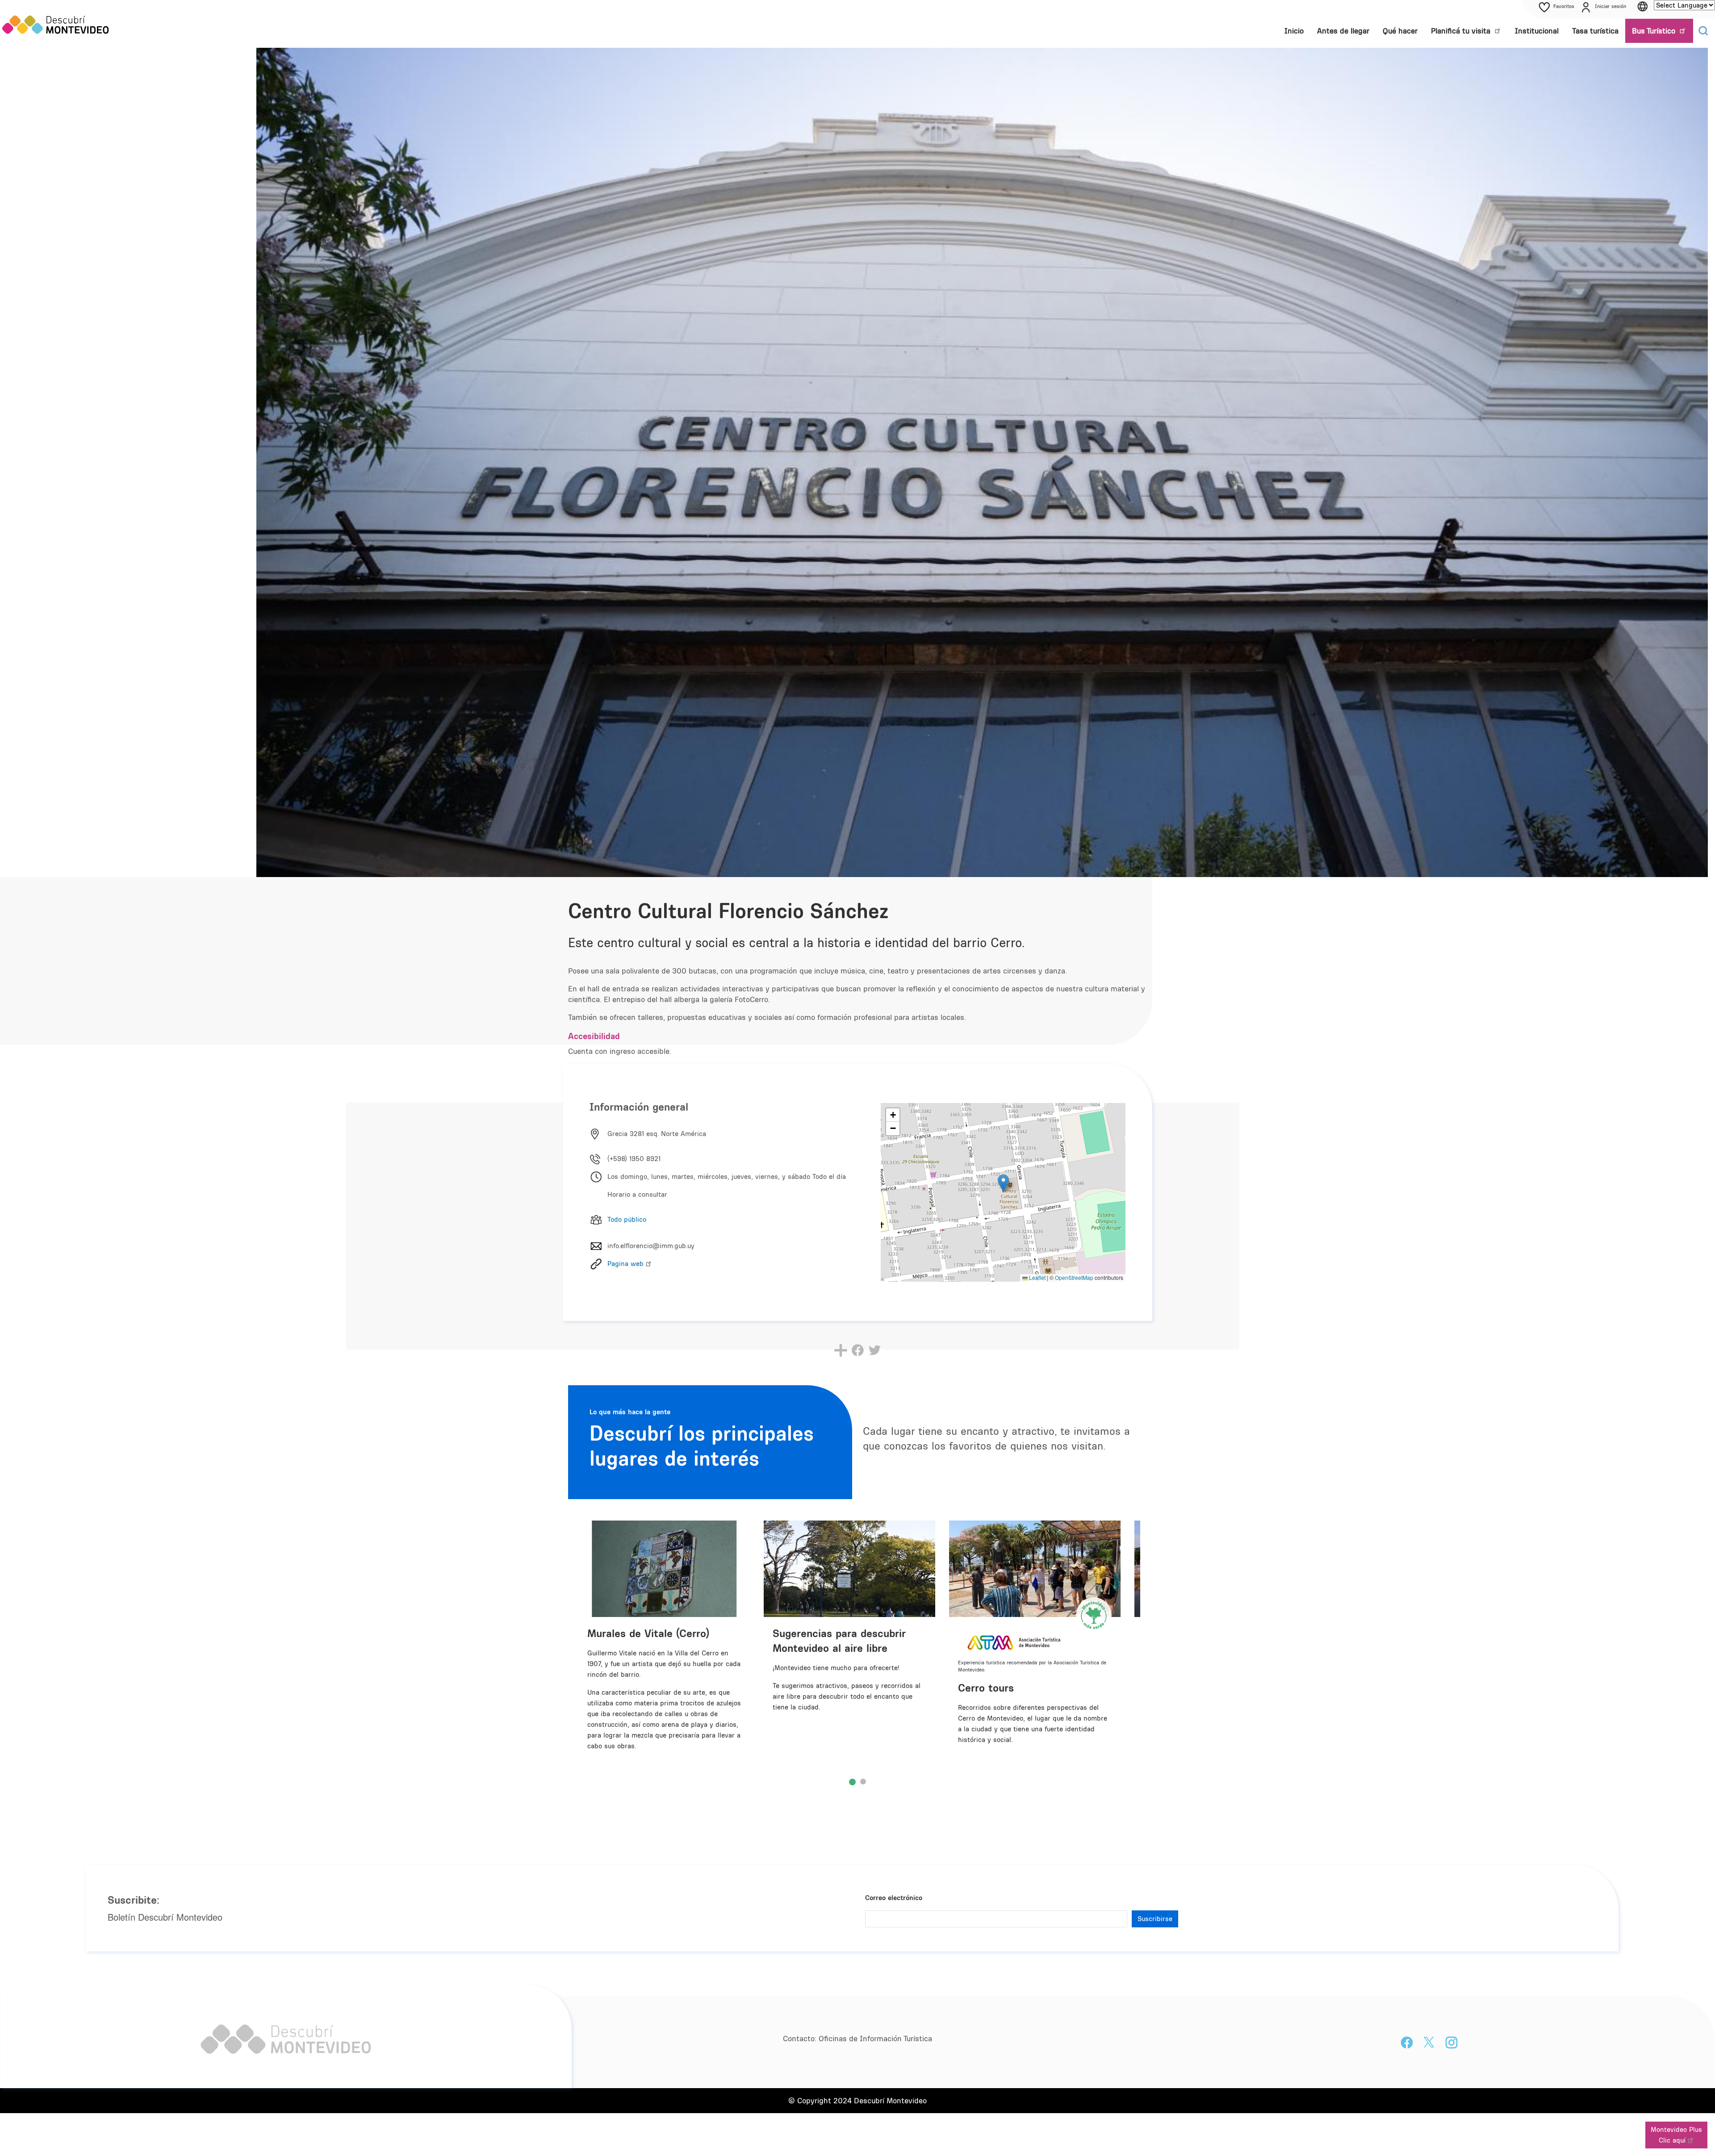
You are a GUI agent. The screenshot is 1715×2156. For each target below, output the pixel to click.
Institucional (1537, 31)
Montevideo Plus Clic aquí (1676, 2135)
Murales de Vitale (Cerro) (648, 1633)
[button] (1003, 1183)
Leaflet (1037, 1277)
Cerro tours (986, 1688)
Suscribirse (1155, 1919)
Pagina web (625, 1264)
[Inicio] (56, 24)
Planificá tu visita (1462, 31)
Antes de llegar (1343, 31)
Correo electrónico (894, 1898)
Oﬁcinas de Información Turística (875, 2039)
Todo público (627, 1219)
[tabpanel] (853, 1649)
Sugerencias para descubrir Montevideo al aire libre (839, 1640)
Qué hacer (1400, 31)
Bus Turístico (1655, 31)
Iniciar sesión (1610, 6)
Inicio (1294, 31)
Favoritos (1564, 6)
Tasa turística (1595, 31)
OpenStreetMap (1074, 1277)
